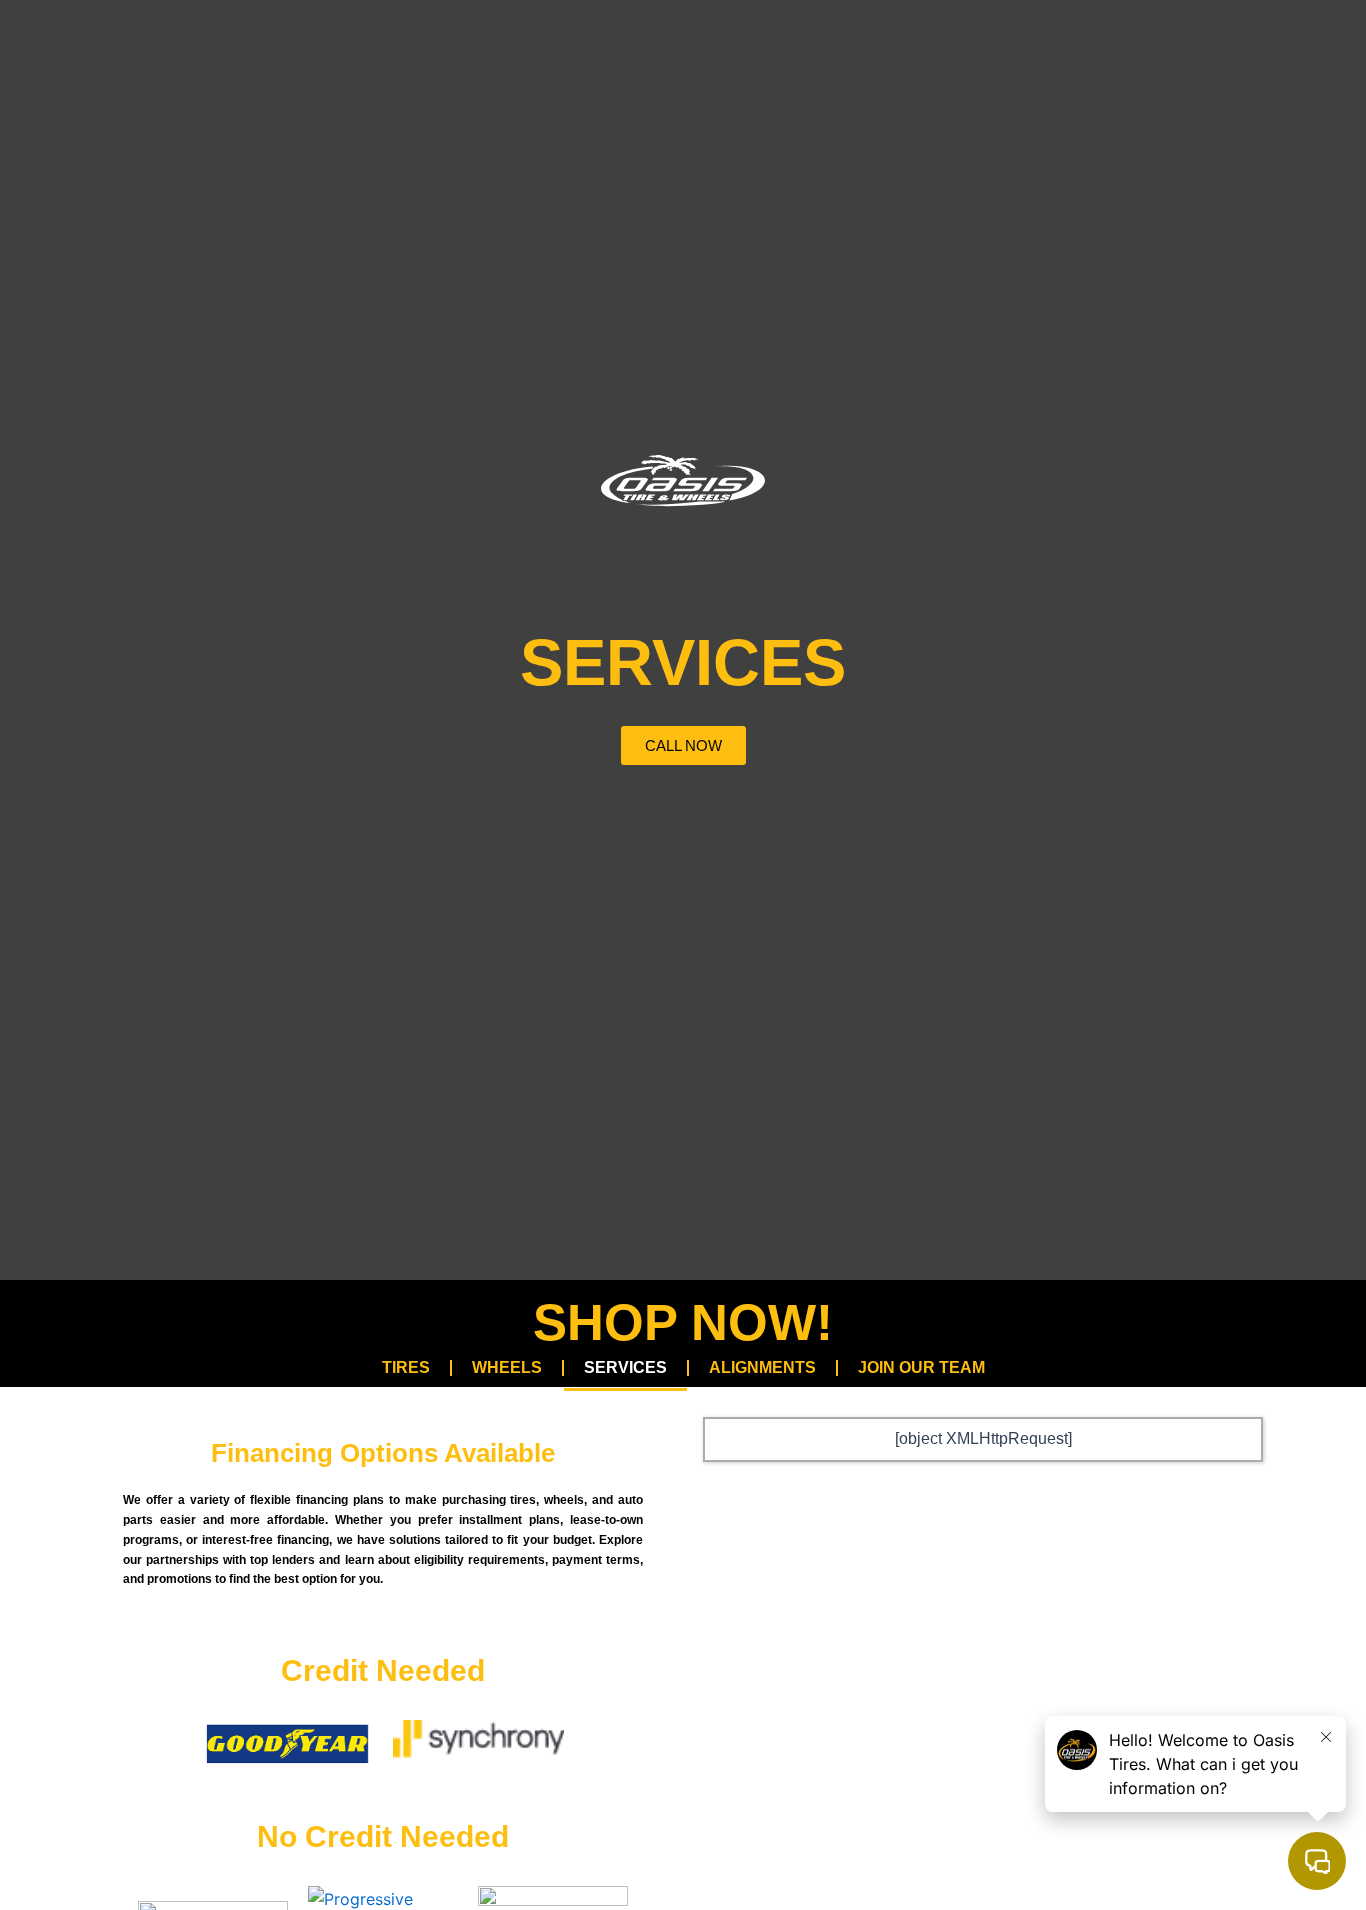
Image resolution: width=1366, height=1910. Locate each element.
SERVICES (625, 1367)
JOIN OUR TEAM (921, 1367)
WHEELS (507, 1367)
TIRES (406, 1367)
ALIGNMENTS (762, 1367)
